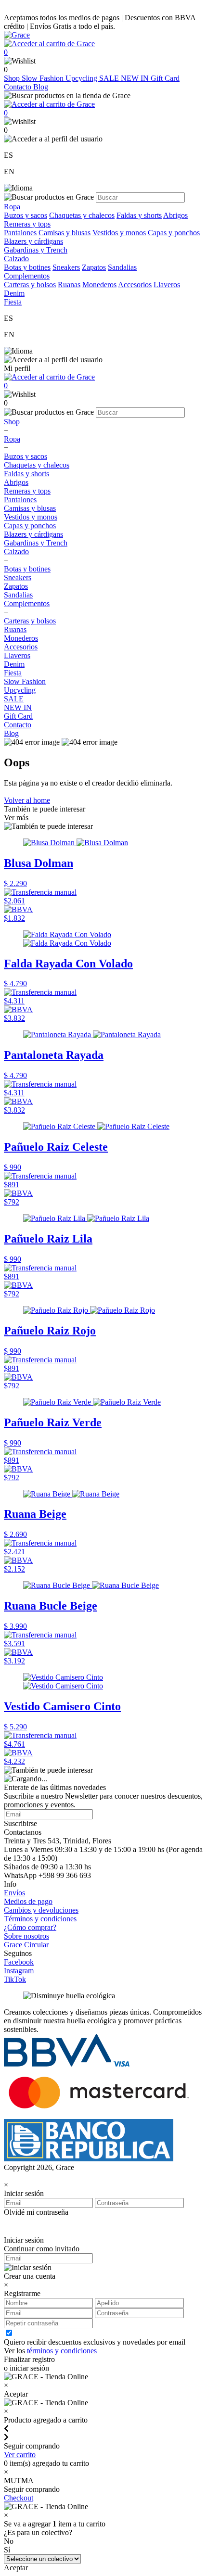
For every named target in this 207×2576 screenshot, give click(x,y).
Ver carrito (20, 2455)
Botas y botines (27, 267)
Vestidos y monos (119, 233)
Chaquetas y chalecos (82, 215)
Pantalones (20, 233)
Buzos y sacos (26, 215)
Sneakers (66, 267)
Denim (14, 664)
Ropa (12, 439)
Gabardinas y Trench (36, 250)
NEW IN (136, 78)
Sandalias (122, 267)
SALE (110, 78)
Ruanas (69, 285)
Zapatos (94, 267)
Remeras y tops (27, 224)
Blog (41, 87)
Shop (13, 78)
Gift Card (165, 78)
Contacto (19, 87)
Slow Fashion (44, 78)
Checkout (19, 2498)
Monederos (99, 285)
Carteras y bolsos (30, 285)
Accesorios (135, 285)
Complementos (27, 603)
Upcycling (82, 78)
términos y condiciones (62, 2351)
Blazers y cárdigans (33, 241)
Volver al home (27, 800)
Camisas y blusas (65, 233)
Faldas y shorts (139, 215)
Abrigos (175, 215)
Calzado (16, 552)
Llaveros (167, 285)
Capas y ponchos (174, 233)
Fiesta (13, 673)
